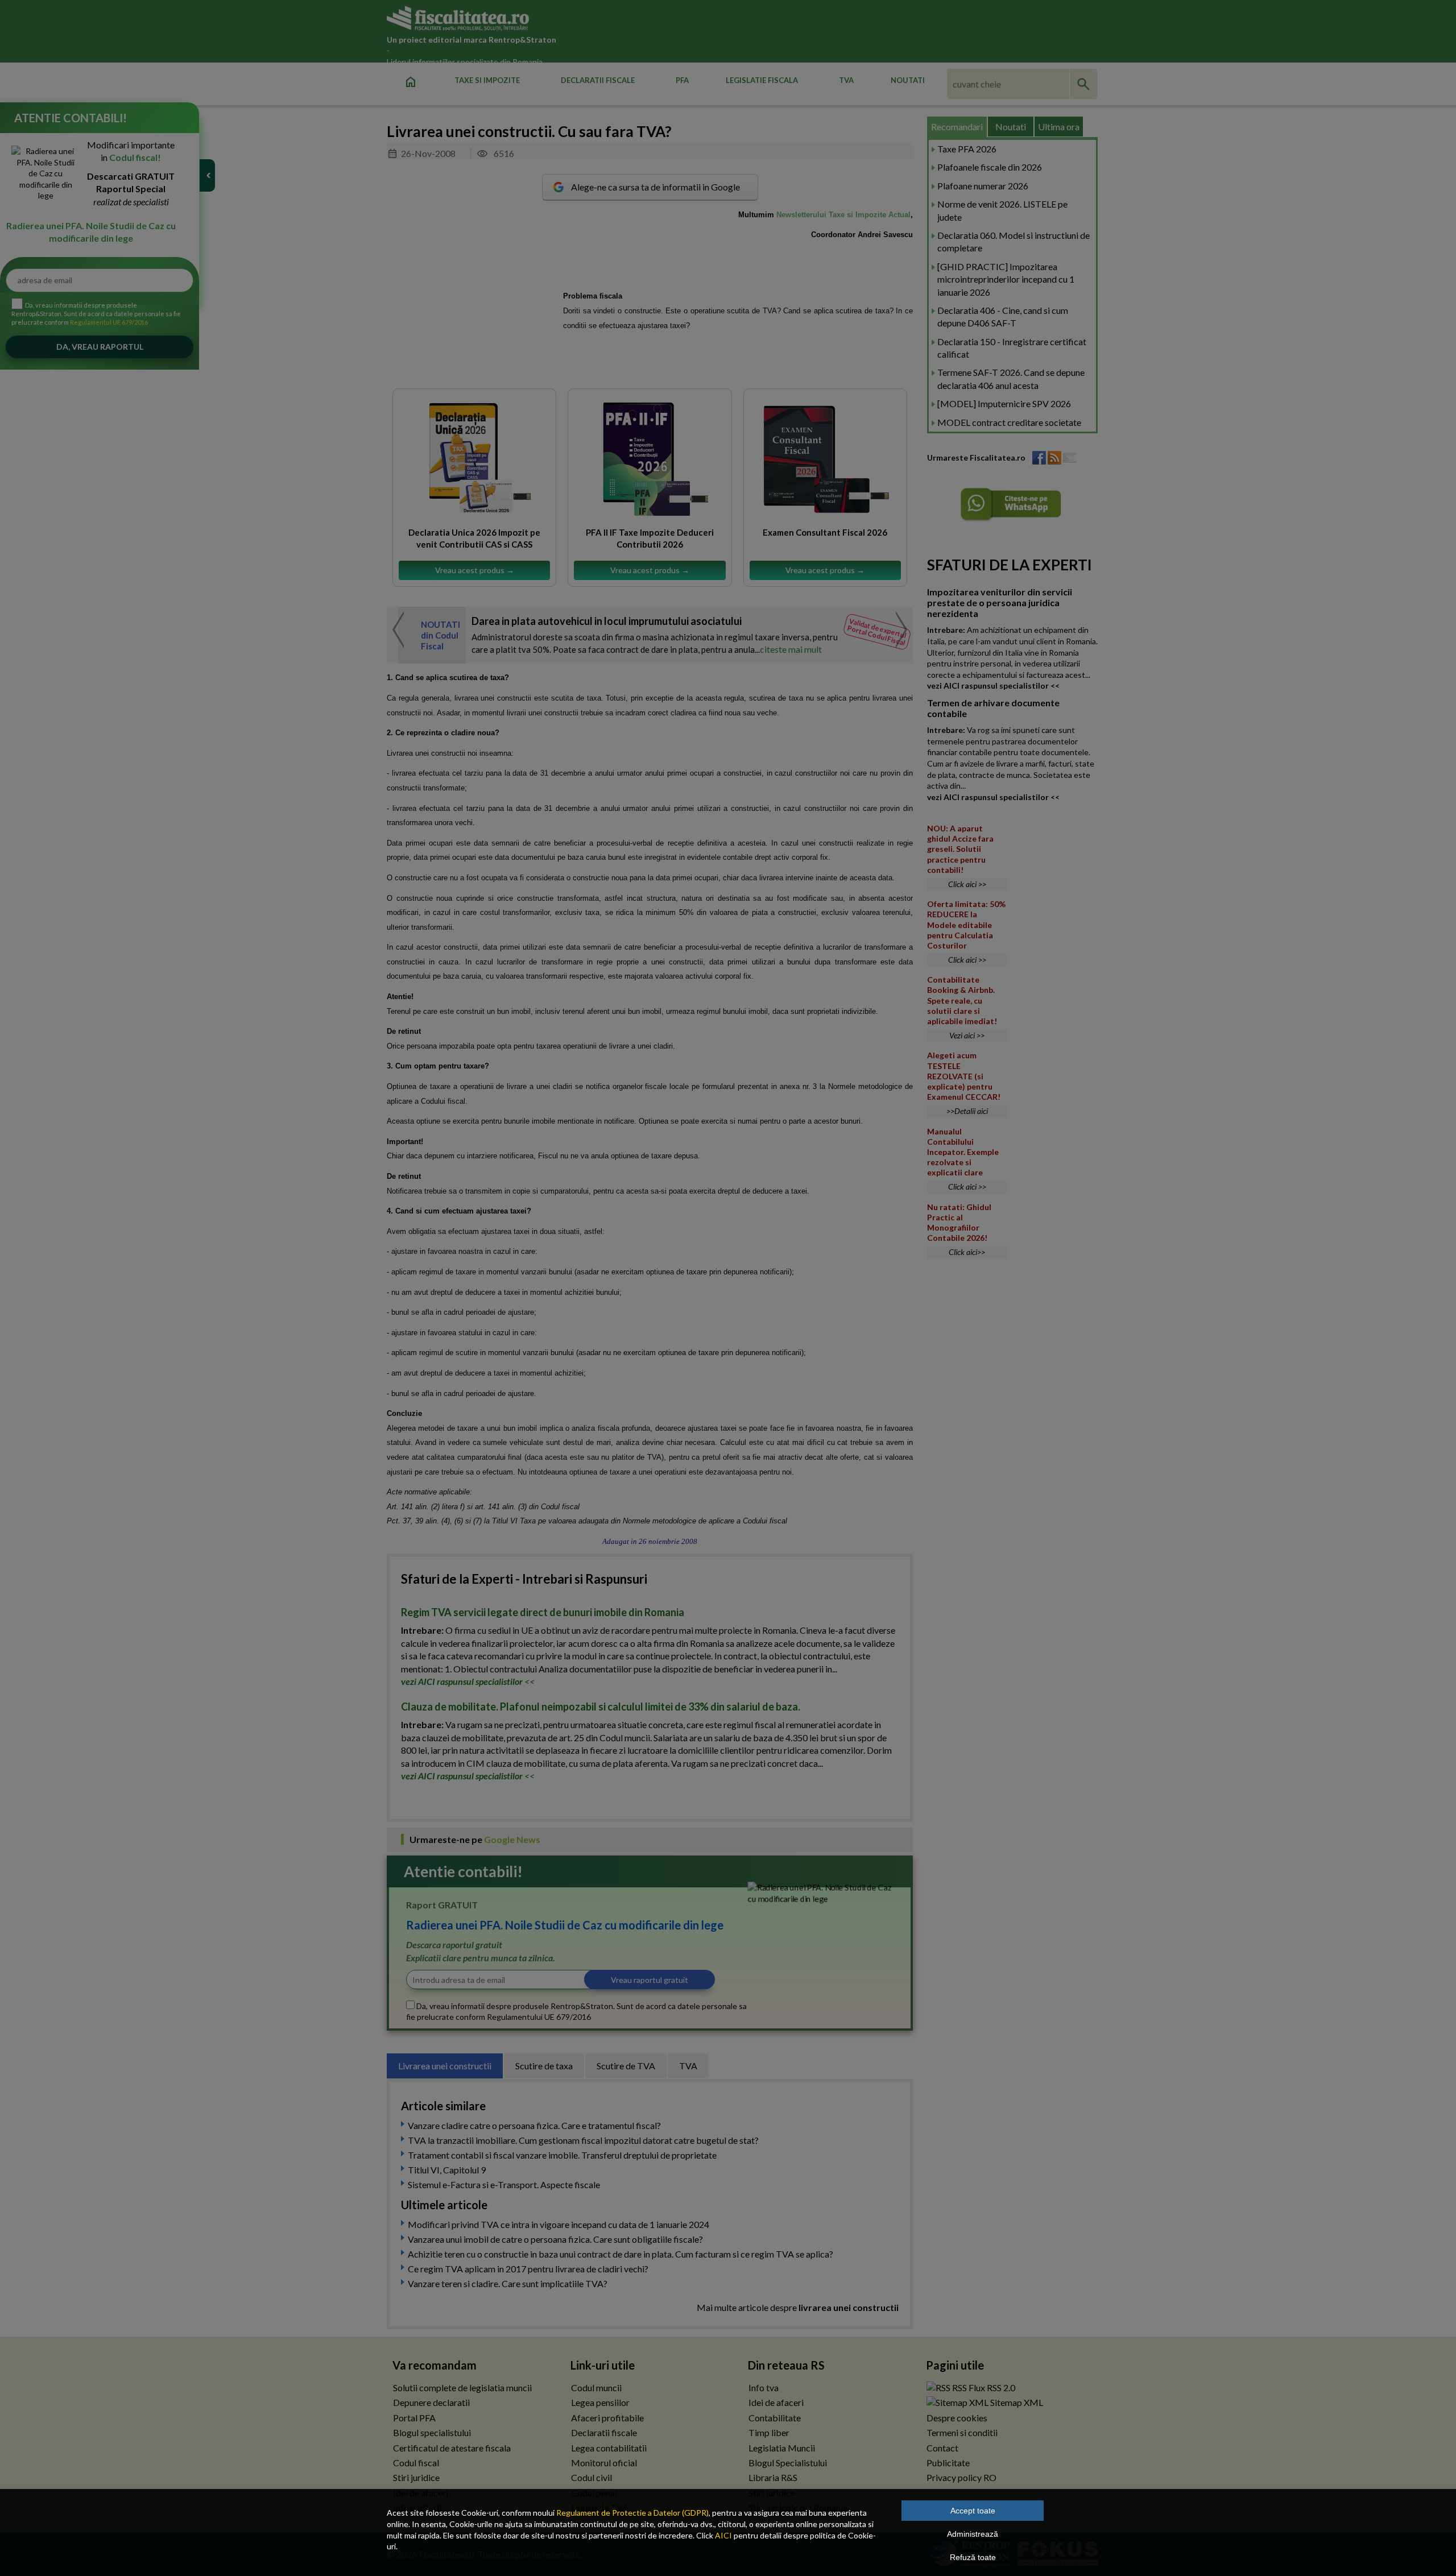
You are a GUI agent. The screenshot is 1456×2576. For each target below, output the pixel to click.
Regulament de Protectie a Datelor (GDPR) (632, 2513)
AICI (723, 2535)
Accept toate (973, 2511)
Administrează (973, 2534)
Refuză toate (973, 2557)
